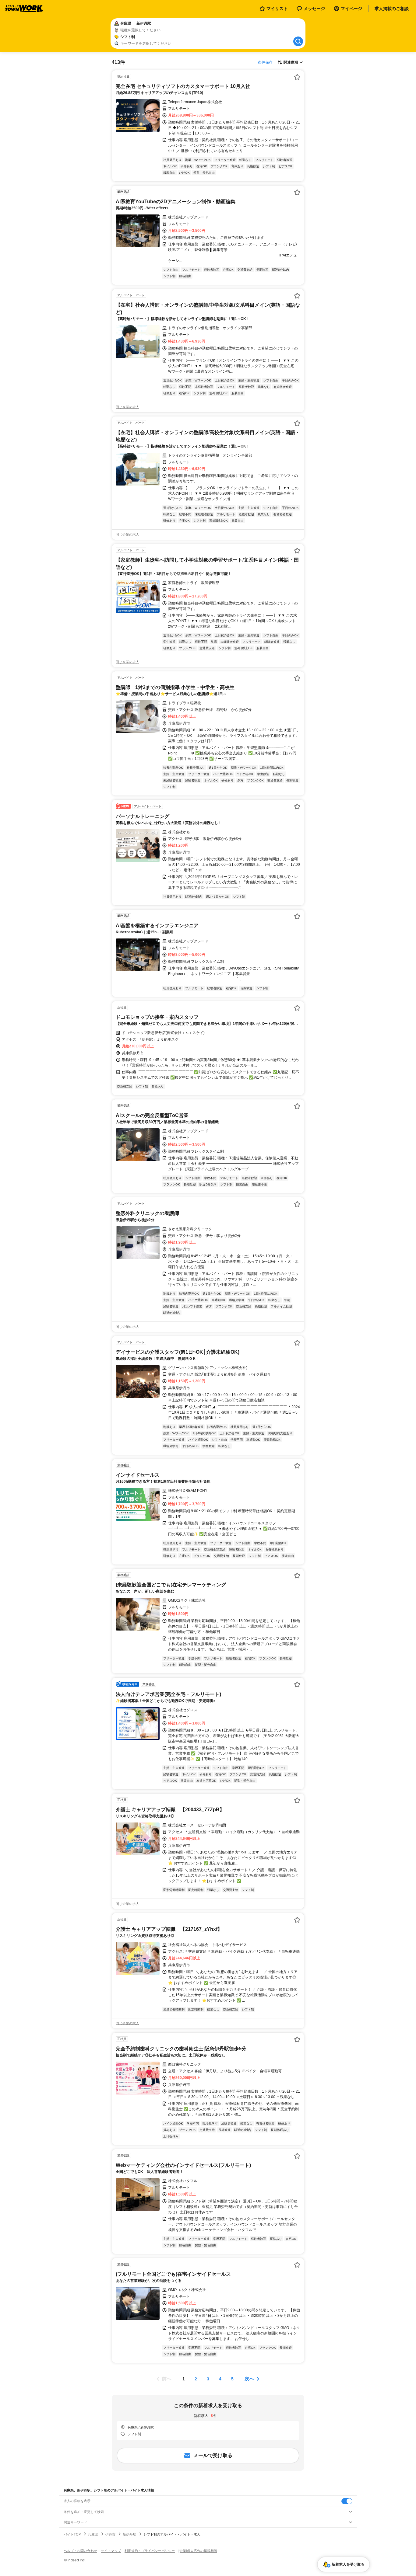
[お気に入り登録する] (297, 77)
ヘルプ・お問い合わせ (80, 2551)
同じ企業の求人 (127, 407)
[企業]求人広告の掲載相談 (198, 2551)
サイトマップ (111, 2551)
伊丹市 (110, 2534)
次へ (249, 2379)
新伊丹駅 (129, 2534)
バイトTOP (72, 2534)
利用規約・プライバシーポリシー (150, 2551)
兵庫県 (93, 2534)
